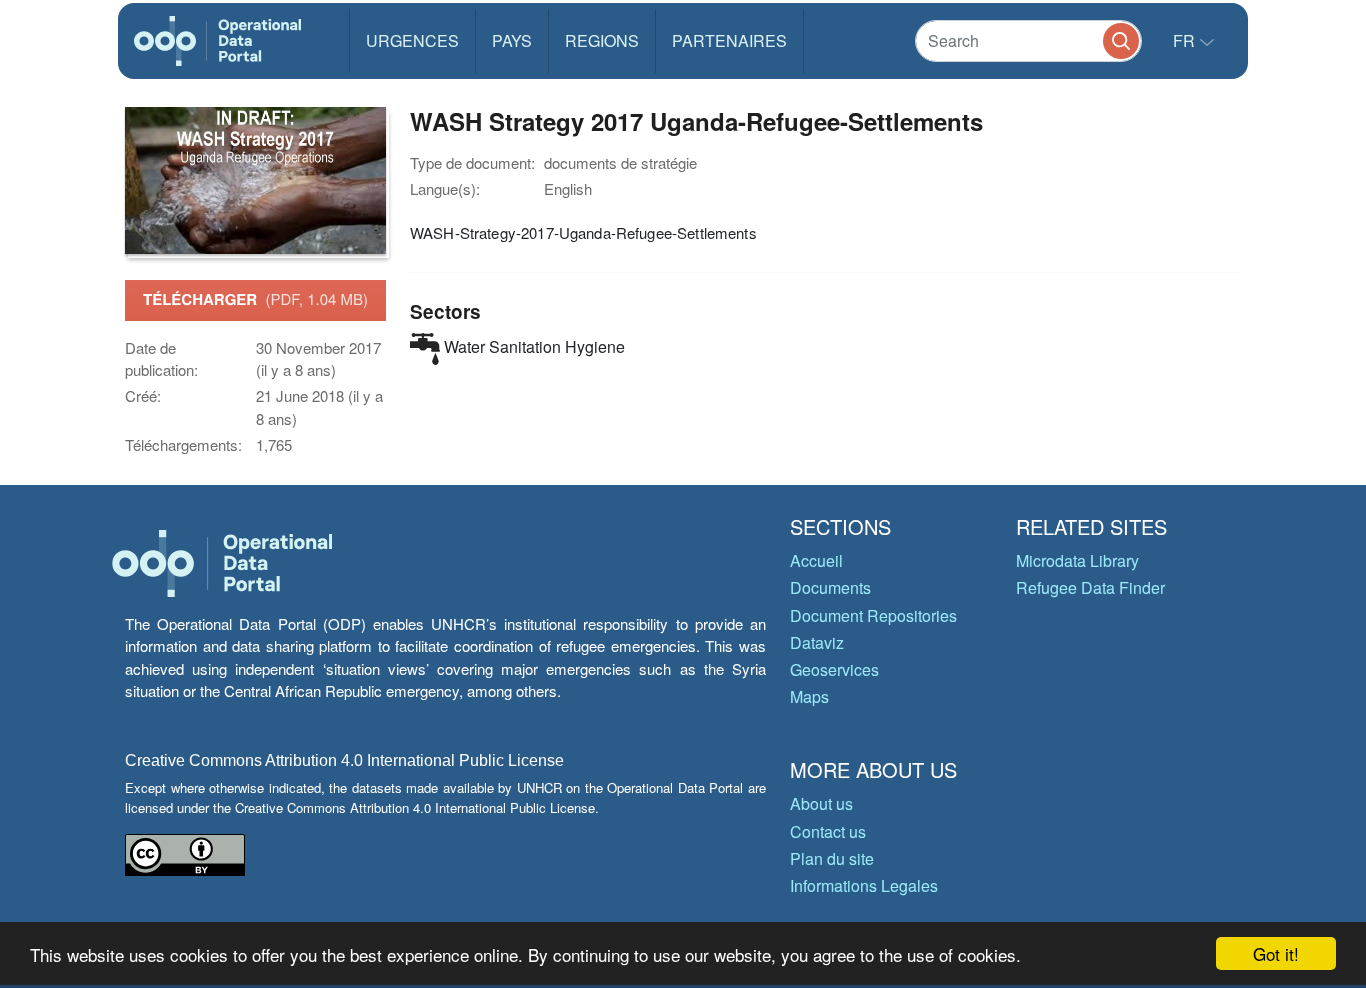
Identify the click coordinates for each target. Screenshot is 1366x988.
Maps (809, 696)
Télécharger (255, 299)
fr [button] (1186, 40)
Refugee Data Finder (1090, 587)
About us (821, 803)
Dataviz (817, 642)
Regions (602, 40)
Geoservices (834, 669)
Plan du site (832, 858)
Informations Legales (864, 885)
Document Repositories (873, 615)
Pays (512, 40)
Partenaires (729, 40)
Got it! (1276, 953)
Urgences (412, 40)
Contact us (828, 831)
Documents (830, 587)
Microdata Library (1077, 560)
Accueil (816, 560)
